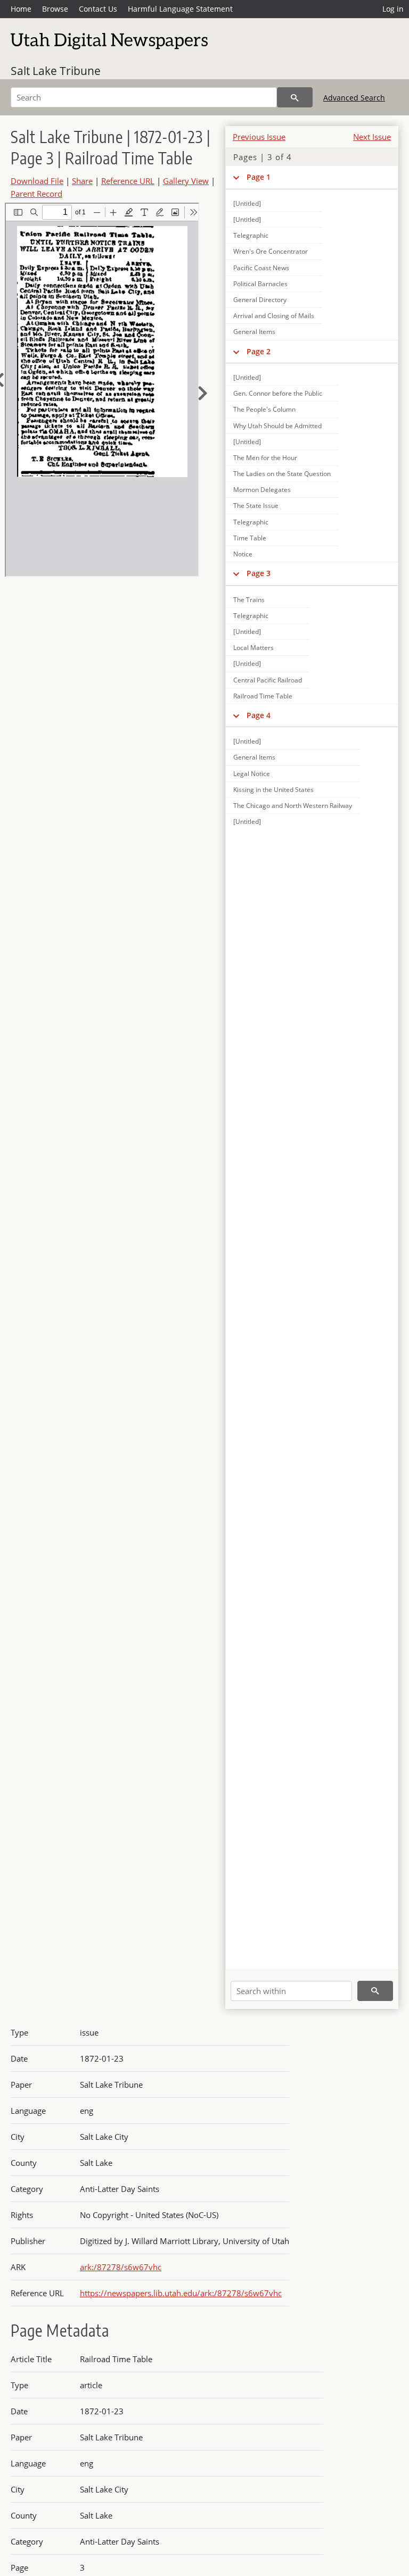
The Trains (249, 600)
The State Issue (256, 506)
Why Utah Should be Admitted (277, 426)
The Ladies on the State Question (282, 474)
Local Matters (253, 648)
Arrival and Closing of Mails (274, 316)
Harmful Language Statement (180, 9)
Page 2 (259, 351)
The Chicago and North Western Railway (293, 806)
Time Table (250, 538)
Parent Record (36, 194)
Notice (243, 554)
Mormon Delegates (262, 490)
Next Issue (372, 137)
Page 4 (259, 715)
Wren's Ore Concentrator (271, 251)
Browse (55, 9)
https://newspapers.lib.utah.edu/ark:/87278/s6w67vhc (181, 2293)
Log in (393, 9)
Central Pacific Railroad (268, 680)
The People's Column (264, 409)
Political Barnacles (260, 284)
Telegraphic (251, 235)
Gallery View (186, 181)
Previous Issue (259, 137)
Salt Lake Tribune (56, 71)
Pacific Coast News (261, 268)
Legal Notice (252, 774)
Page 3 (259, 573)
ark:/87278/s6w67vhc (121, 2267)
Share (82, 181)
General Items (254, 332)
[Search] (295, 97)
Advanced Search (354, 98)
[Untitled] (247, 203)
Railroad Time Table (263, 696)
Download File (37, 181)
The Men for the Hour (265, 458)
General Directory (260, 300)
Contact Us (98, 9)
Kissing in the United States (273, 790)
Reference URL (128, 181)
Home (21, 9)
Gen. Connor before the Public (278, 393)
